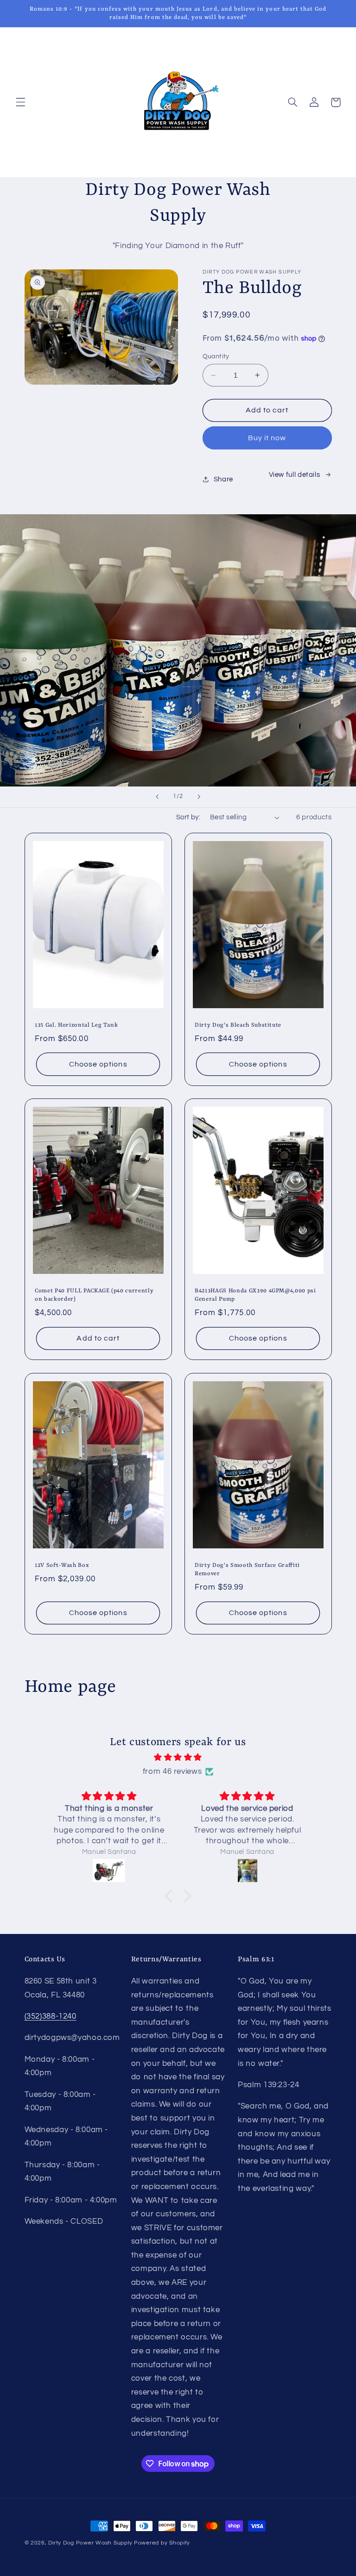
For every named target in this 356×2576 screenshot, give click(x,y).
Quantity (216, 356)
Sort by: (188, 817)
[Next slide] (199, 797)
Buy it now (267, 438)
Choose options (98, 1064)
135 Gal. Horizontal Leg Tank (76, 1025)
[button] (20, 102)
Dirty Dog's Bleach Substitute (238, 1025)
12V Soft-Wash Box (62, 1566)
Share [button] (223, 479)
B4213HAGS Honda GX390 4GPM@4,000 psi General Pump (255, 1295)
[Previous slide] (157, 797)
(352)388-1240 (51, 2016)
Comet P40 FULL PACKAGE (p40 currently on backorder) (94, 1295)
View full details (295, 475)
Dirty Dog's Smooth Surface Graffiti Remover (247, 1570)
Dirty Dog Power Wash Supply (90, 2543)
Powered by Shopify (162, 2543)
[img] (178, 1758)
